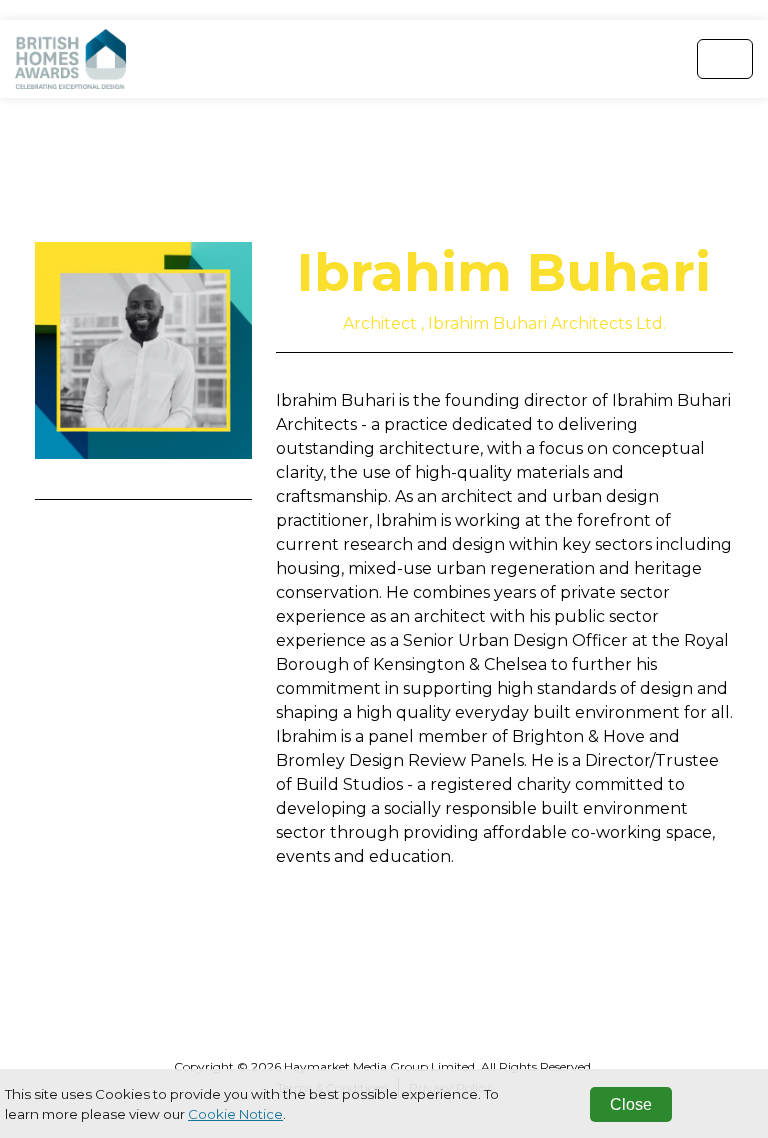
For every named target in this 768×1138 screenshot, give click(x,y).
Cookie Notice (235, 1114)
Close (631, 1104)
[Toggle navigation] (725, 59)
